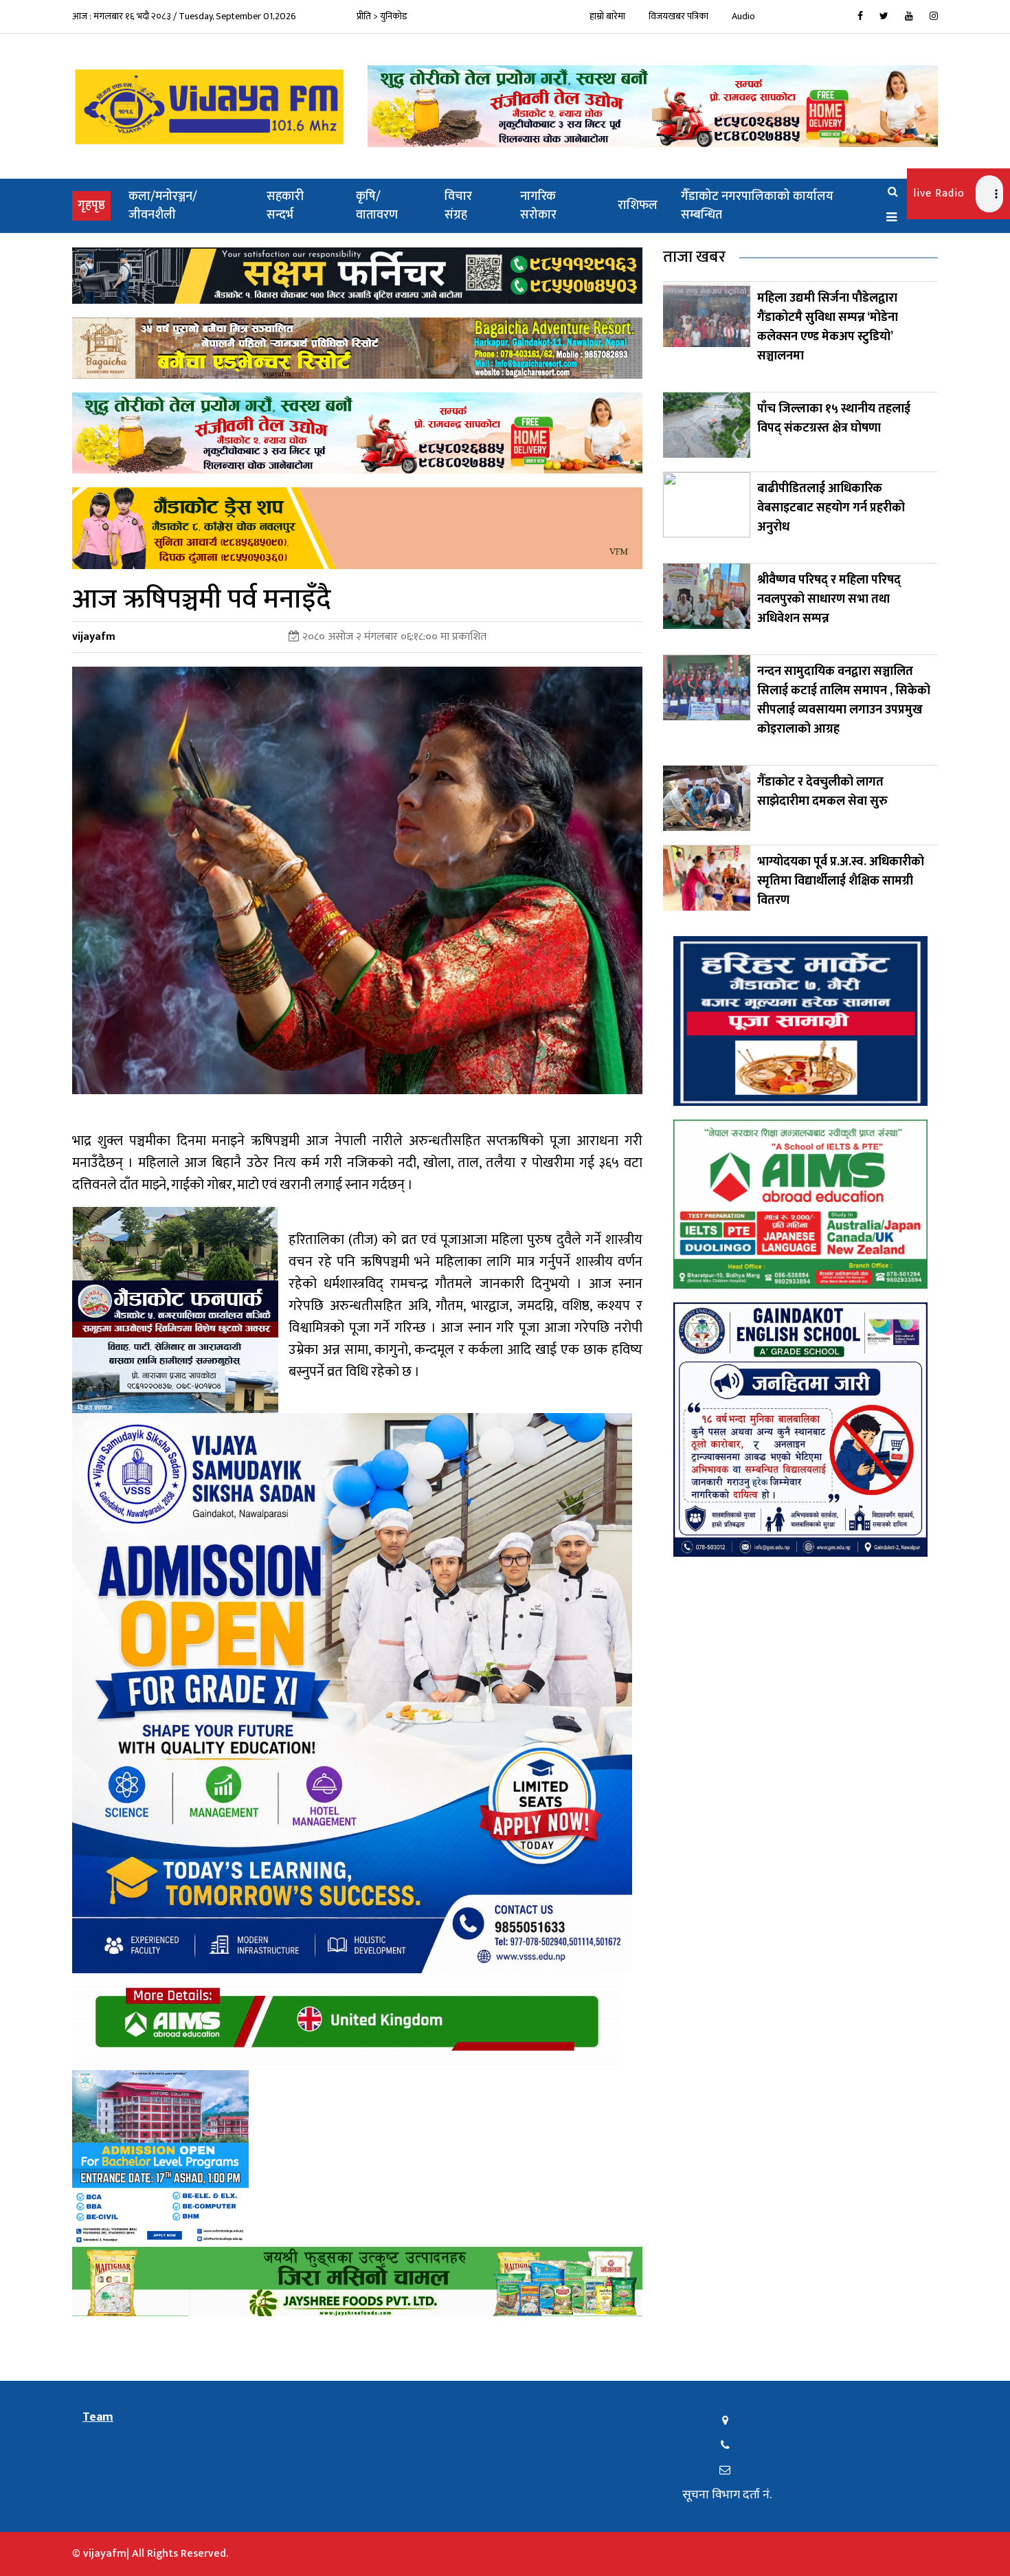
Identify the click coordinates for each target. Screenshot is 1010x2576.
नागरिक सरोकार (538, 206)
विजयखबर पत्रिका (678, 16)
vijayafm (94, 637)
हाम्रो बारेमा (607, 16)
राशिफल (638, 206)
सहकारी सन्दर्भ (285, 206)
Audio (743, 16)
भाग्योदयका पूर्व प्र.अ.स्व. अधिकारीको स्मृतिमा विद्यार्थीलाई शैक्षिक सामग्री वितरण (841, 881)
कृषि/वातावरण (377, 206)
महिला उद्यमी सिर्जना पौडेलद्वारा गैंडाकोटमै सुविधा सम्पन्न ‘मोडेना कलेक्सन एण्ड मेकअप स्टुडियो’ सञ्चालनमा (828, 327)
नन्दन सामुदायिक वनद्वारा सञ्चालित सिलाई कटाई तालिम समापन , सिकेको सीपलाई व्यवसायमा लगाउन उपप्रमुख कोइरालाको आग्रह (844, 700)
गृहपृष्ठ (94, 205)
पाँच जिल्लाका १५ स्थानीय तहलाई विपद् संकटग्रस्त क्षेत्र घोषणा (834, 419)
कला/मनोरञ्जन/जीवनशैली (163, 206)
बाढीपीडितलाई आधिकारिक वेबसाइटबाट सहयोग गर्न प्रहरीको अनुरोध (831, 508)
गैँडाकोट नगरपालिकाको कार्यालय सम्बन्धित (757, 206)
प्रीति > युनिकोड (382, 16)
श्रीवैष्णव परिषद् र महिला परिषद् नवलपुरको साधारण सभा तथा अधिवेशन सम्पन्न (829, 599)
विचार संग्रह (458, 206)
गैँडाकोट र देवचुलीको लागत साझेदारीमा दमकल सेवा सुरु (822, 792)
